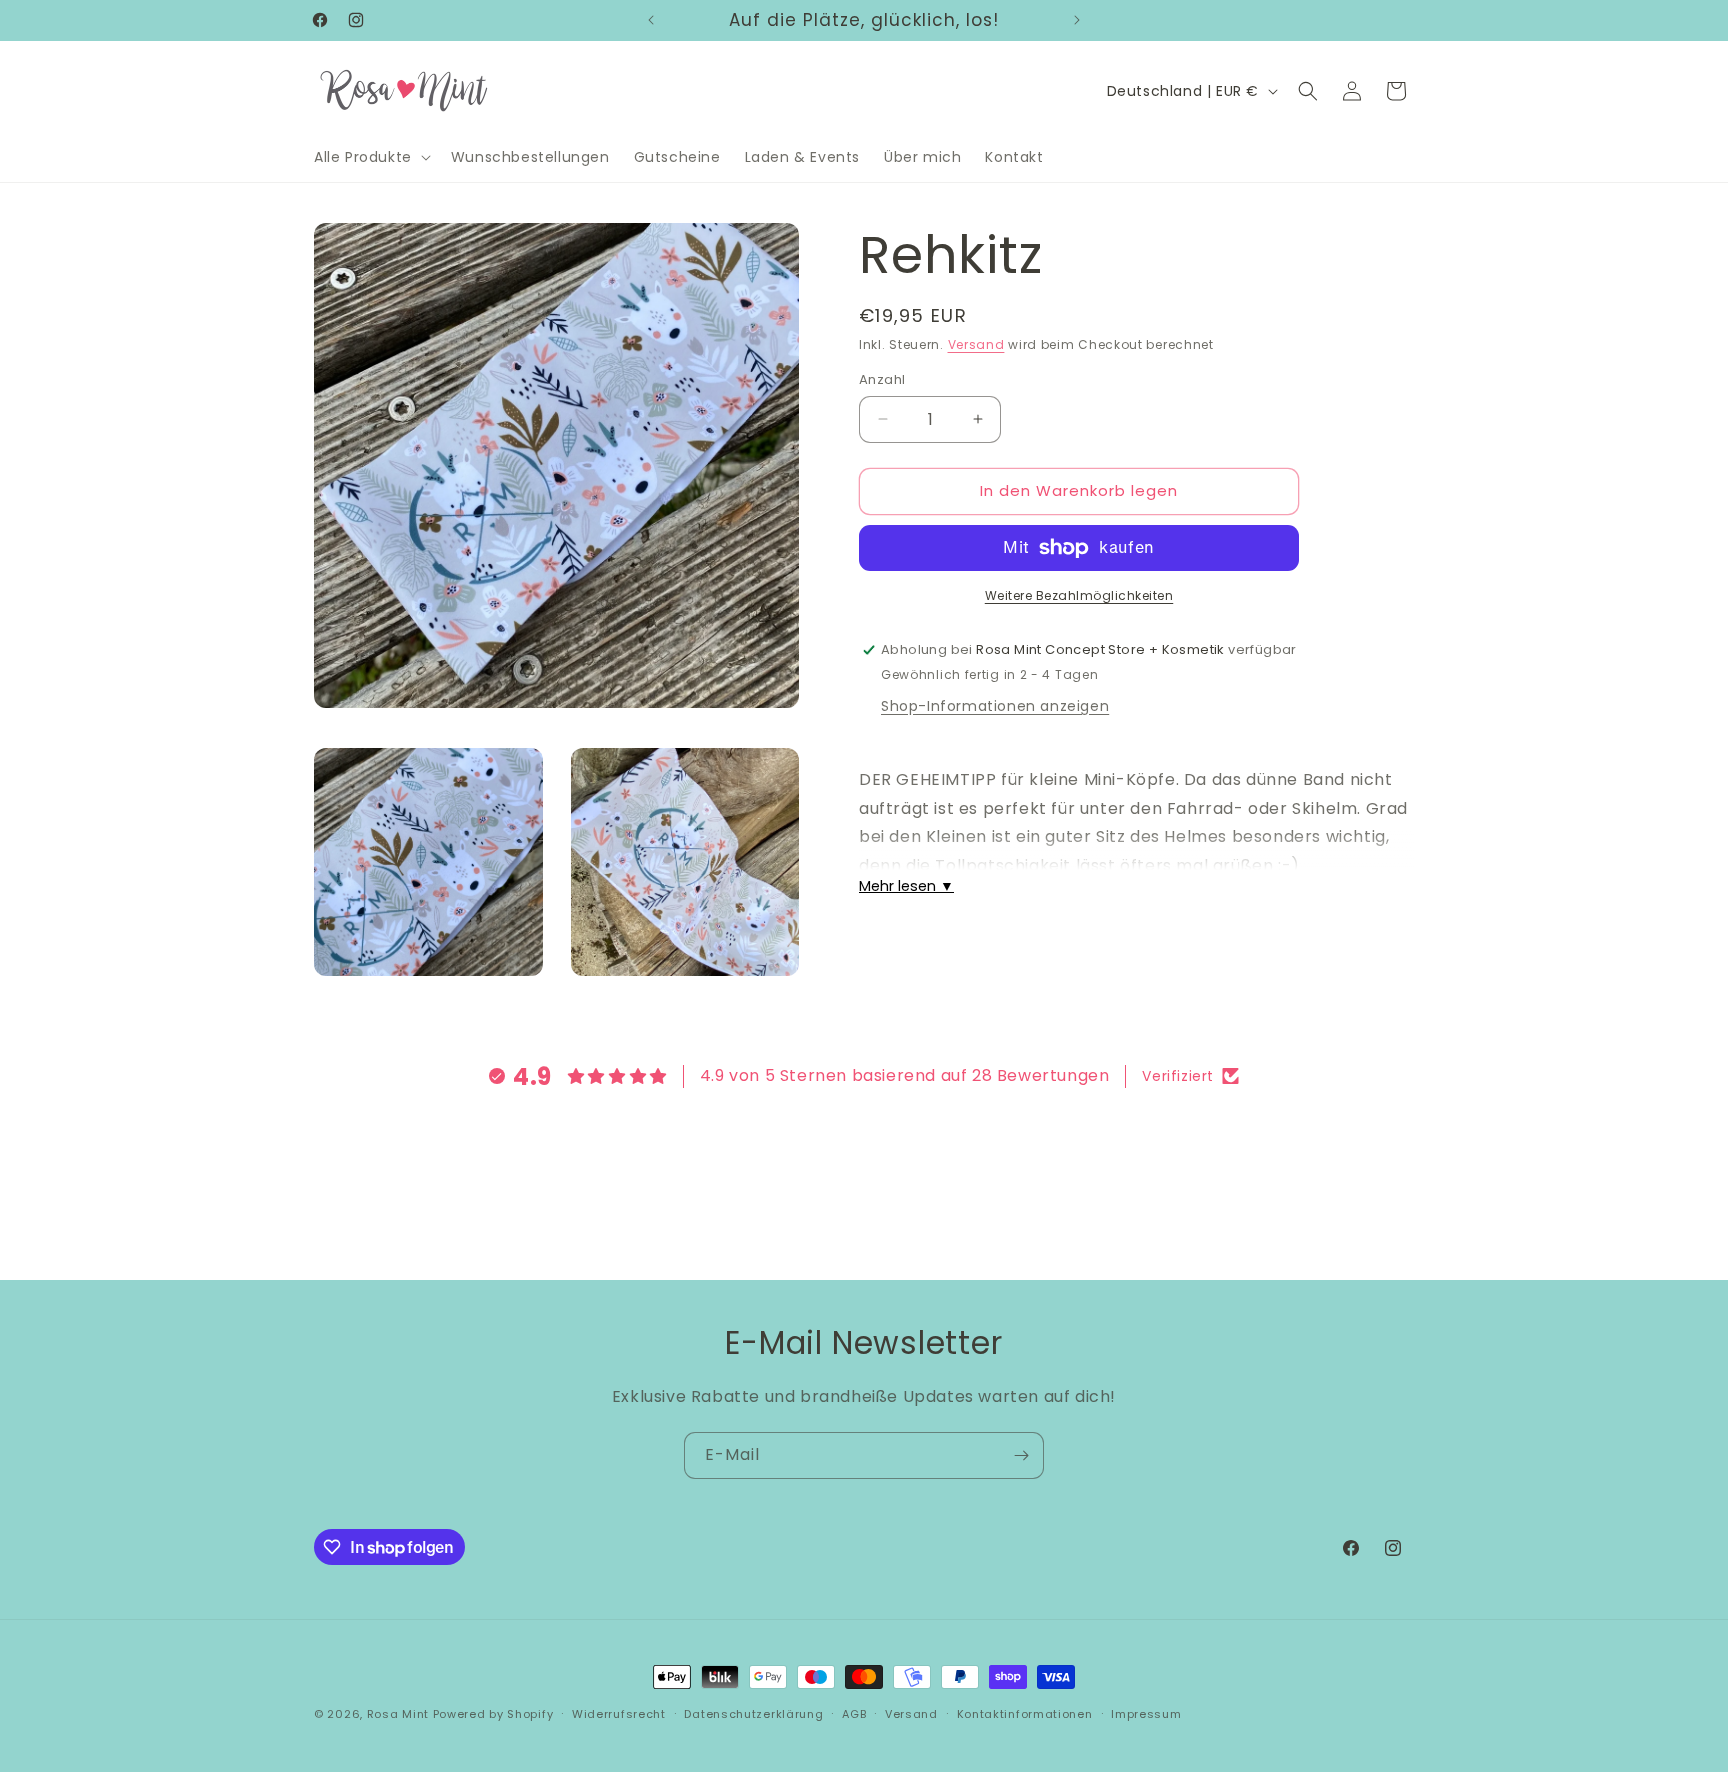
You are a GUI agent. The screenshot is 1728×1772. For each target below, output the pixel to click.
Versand (976, 344)
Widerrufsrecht (619, 1714)
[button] (370, 157)
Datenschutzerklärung (753, 1714)
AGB (854, 1714)
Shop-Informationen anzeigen (995, 706)
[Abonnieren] (1021, 1455)
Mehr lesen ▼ (906, 886)
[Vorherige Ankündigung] (651, 20)
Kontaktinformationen (1025, 1714)
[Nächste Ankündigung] (1077, 20)
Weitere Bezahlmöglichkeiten (1079, 595)
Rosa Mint (398, 1714)
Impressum (1146, 1714)
